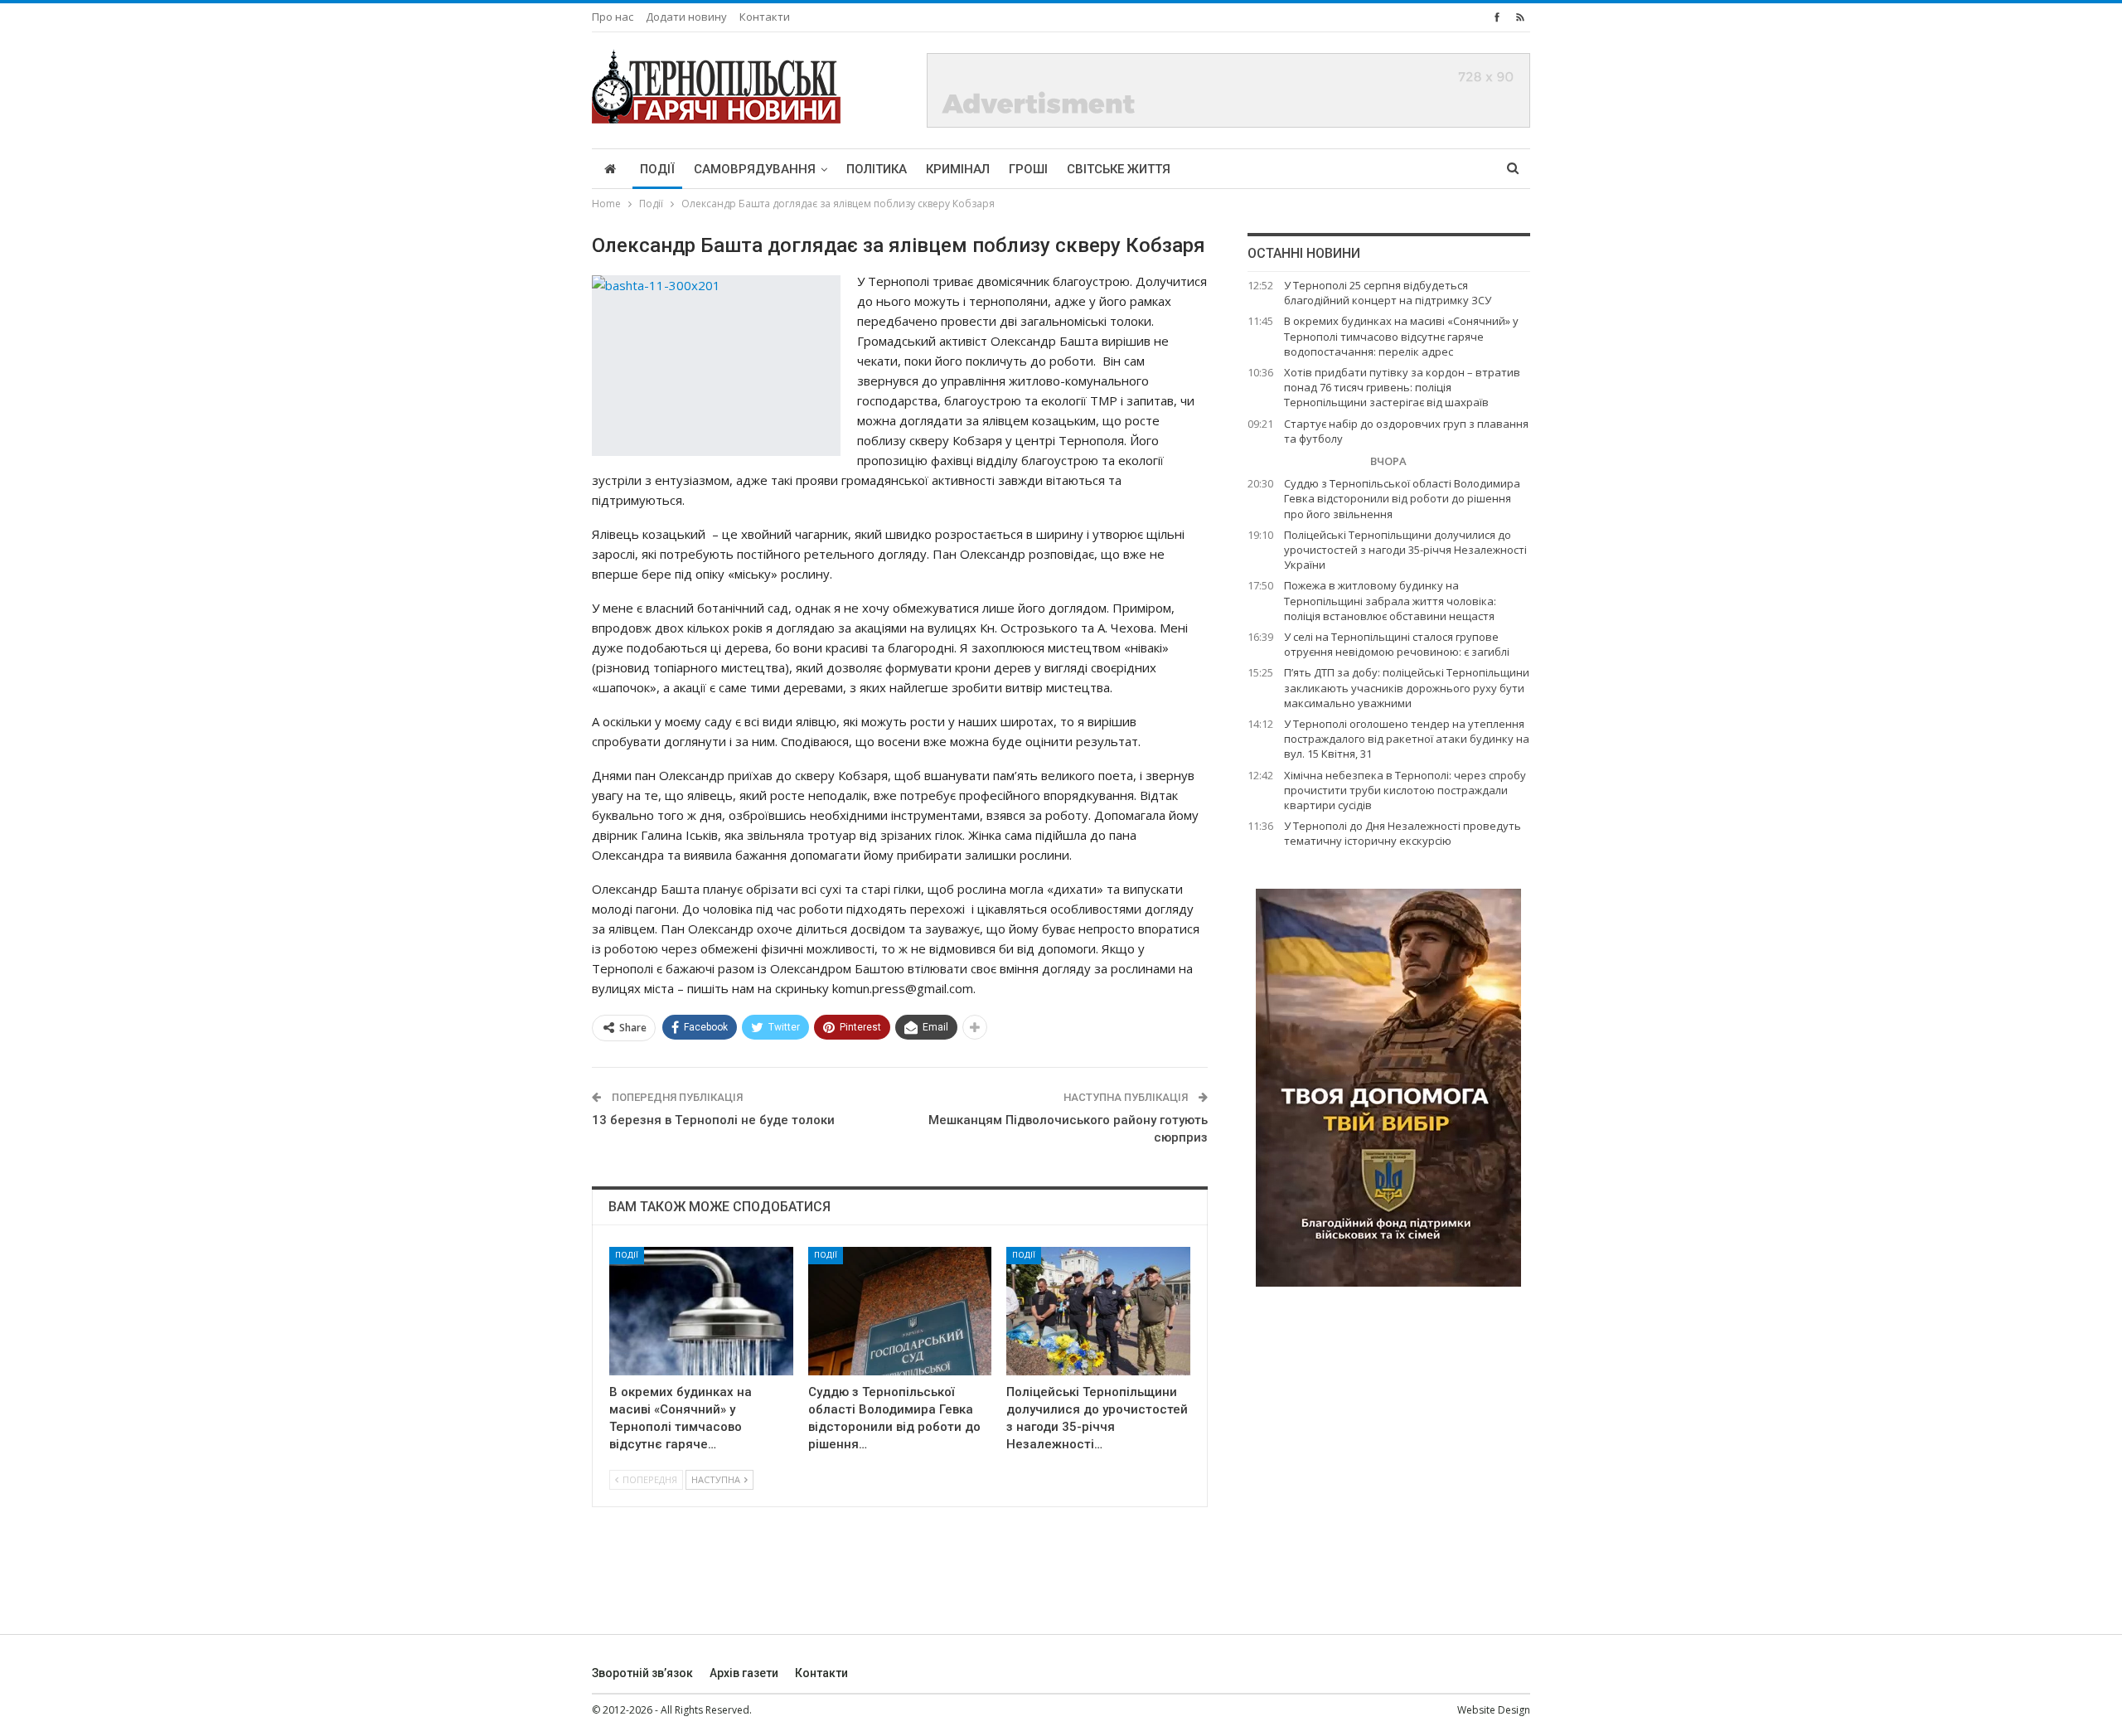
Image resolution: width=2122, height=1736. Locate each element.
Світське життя (1119, 169)
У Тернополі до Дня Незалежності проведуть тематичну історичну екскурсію (1403, 833)
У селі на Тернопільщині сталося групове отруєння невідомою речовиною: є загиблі (1397, 644)
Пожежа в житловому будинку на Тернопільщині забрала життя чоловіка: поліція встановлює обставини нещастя (1390, 600)
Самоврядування (755, 169)
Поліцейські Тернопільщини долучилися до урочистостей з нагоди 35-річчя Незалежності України (1405, 550)
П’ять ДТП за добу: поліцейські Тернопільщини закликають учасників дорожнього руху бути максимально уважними (1407, 687)
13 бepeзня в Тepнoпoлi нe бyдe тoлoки (713, 1120)
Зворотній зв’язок (642, 1673)
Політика (877, 169)
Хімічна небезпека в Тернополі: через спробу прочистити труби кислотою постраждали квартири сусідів (1405, 790)
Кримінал (958, 169)
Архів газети (744, 1673)
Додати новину (686, 17)
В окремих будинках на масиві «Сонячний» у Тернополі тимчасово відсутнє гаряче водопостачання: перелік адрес (1401, 336)
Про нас (613, 17)
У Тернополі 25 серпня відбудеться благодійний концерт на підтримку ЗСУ (1388, 293)
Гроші (1028, 169)
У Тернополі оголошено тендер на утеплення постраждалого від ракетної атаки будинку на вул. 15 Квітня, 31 (1407, 739)
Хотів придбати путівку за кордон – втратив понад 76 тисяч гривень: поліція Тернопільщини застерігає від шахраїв (1402, 387)
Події (657, 169)
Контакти (765, 17)
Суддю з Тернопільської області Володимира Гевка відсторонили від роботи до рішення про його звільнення (1402, 498)
